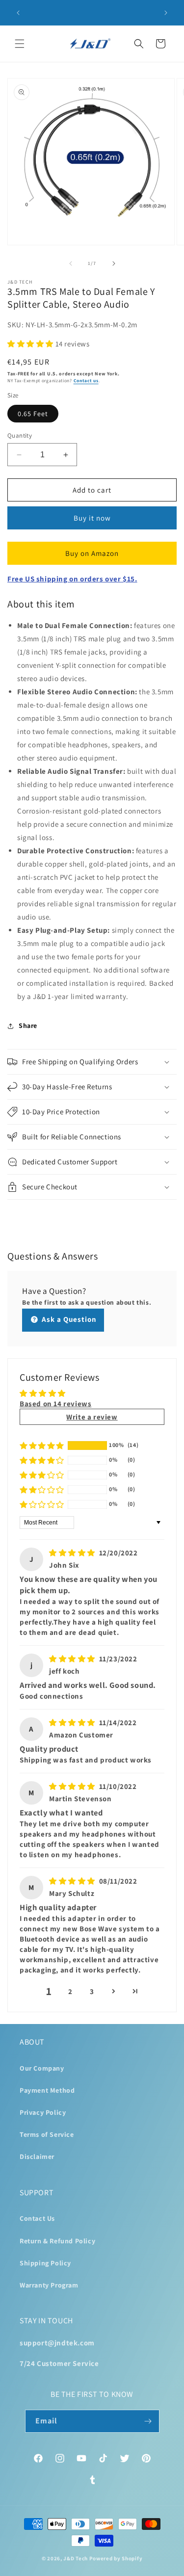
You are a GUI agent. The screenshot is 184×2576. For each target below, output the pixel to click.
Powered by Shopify (116, 2558)
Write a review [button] (92, 1417)
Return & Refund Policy (57, 2241)
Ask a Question (68, 1319)
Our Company (42, 2068)
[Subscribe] (148, 2421)
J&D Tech (76, 2558)
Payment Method (47, 2090)
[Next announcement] (166, 13)
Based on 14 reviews (55, 1404)
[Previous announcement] (18, 13)
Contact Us (37, 2218)
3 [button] (92, 1991)
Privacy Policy (43, 2112)
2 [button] (70, 1991)
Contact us (86, 381)
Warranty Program (49, 2285)
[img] (73, 1553)
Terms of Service (47, 2134)
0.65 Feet (33, 414)
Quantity (20, 435)
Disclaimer (37, 2156)
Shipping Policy (45, 2263)
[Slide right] (114, 263)
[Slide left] (71, 263)
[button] (20, 44)
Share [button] (28, 1025)
